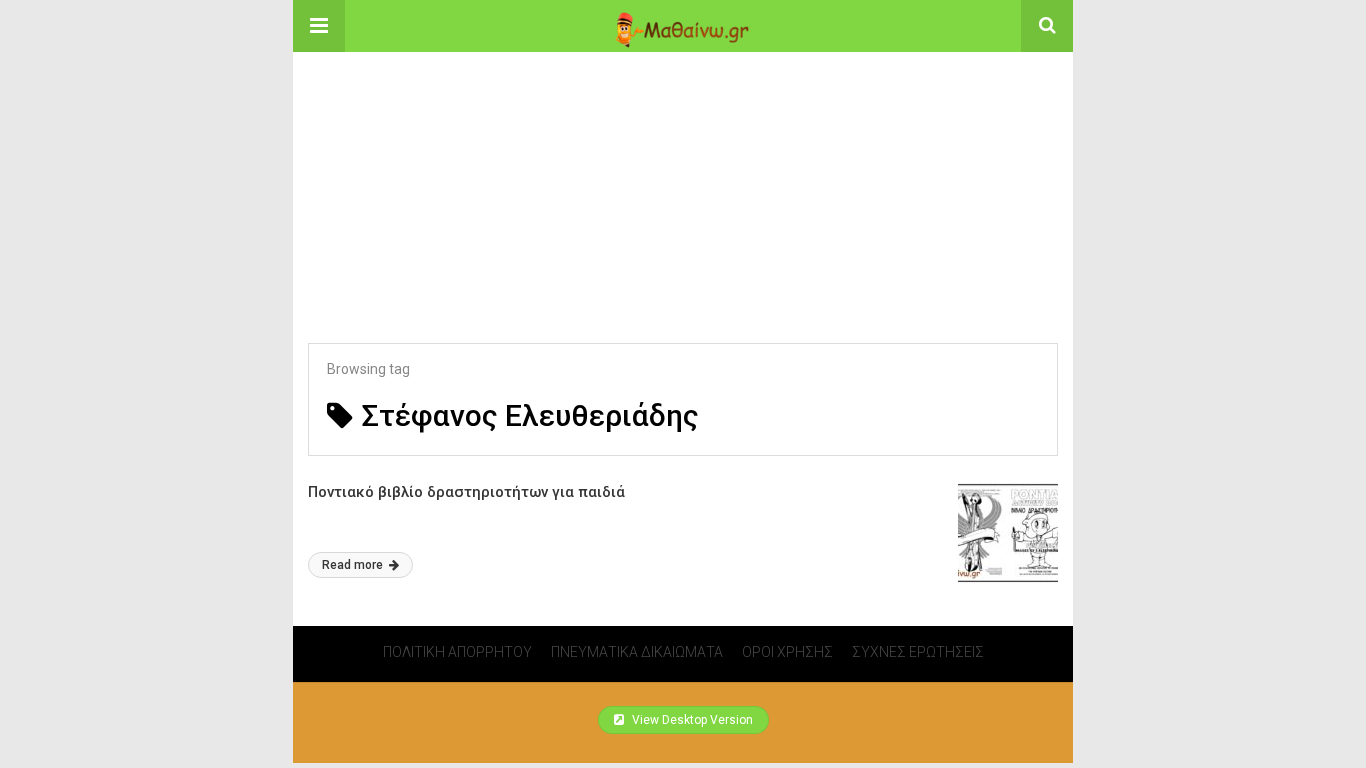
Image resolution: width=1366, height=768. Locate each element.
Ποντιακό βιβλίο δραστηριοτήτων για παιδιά (466, 492)
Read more (354, 565)
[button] (319, 26)
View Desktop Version (691, 720)
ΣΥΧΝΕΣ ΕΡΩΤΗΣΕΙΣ (918, 652)
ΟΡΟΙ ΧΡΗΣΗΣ (787, 652)
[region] (683, 177)
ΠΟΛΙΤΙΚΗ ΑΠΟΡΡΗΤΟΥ (457, 652)
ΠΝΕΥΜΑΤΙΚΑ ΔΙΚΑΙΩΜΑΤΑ (637, 652)
